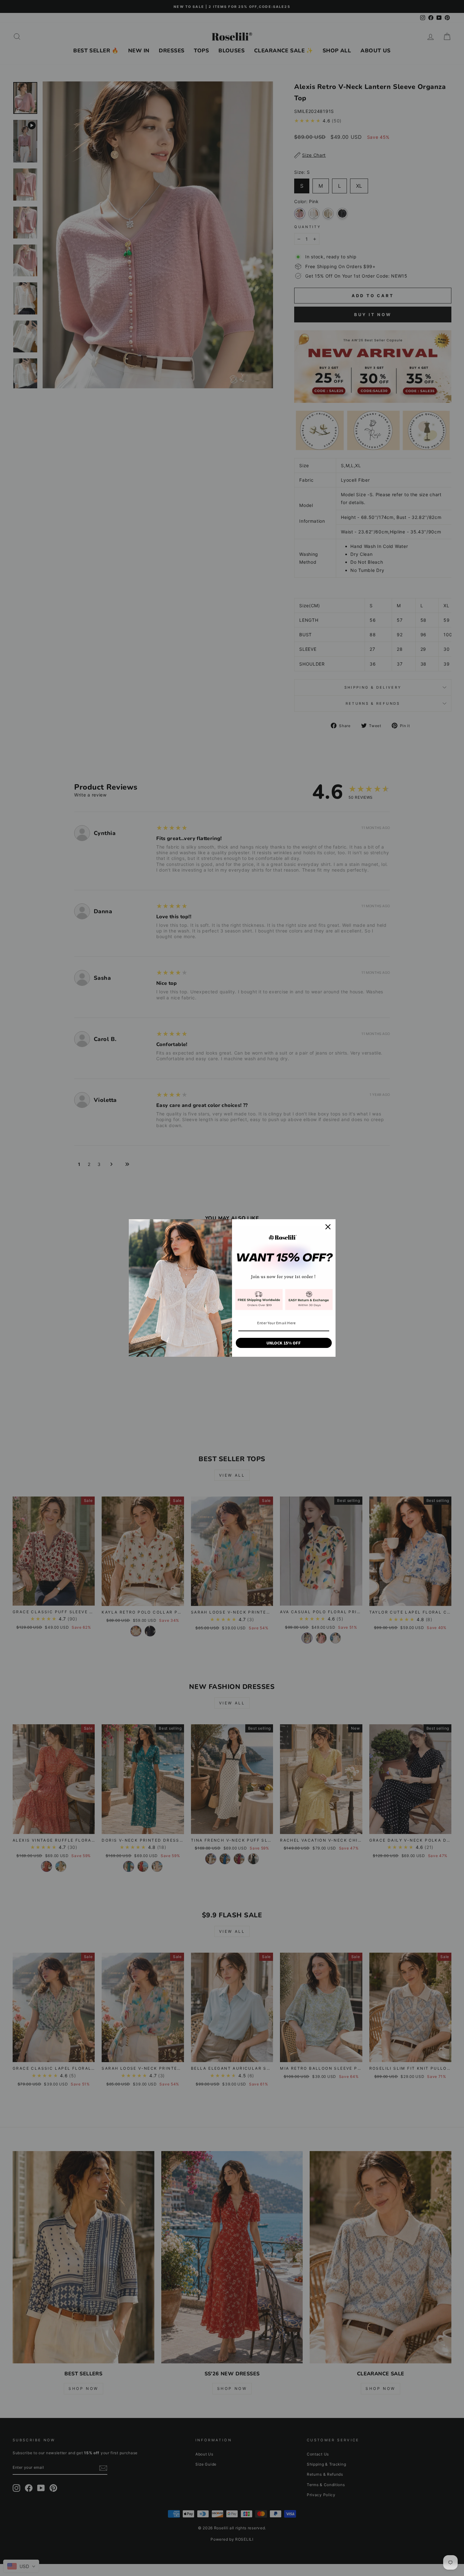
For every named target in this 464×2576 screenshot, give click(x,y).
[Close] (328, 1227)
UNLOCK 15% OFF (284, 1343)
